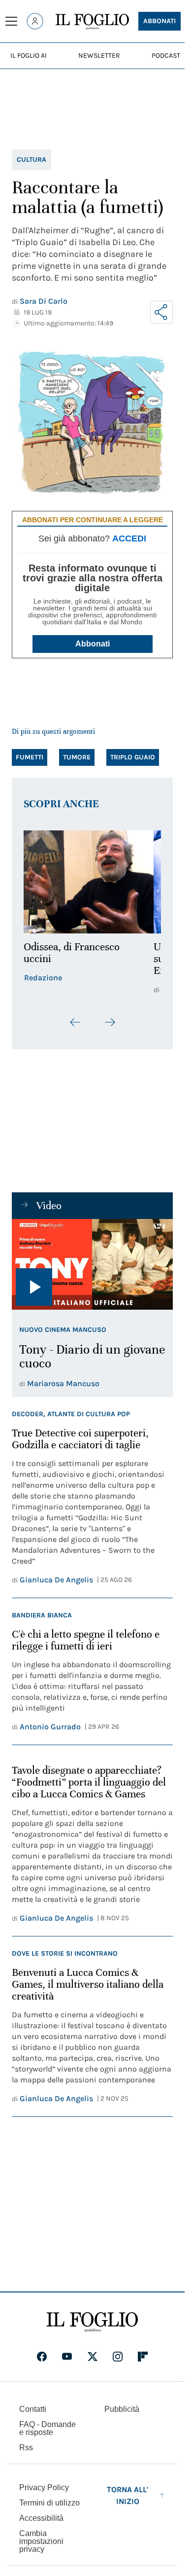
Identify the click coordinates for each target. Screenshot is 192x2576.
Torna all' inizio (128, 2495)
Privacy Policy (44, 2487)
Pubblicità (122, 2409)
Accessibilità (41, 2518)
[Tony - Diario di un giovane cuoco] (92, 1264)
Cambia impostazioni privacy (41, 2541)
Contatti (33, 2409)
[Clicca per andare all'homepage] (92, 2322)
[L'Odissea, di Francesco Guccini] (92, 882)
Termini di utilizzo (49, 2503)
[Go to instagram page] (118, 2357)
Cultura (32, 160)
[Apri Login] (35, 21)
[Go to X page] (93, 2357)
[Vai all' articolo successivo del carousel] (110, 1022)
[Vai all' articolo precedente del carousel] (75, 1022)
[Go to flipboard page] (143, 2357)
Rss (26, 2448)
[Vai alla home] (92, 22)
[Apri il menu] (11, 21)
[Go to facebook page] (42, 2357)
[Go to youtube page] (67, 2357)
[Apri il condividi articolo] (161, 312)
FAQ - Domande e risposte (48, 2428)
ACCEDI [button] (129, 538)
